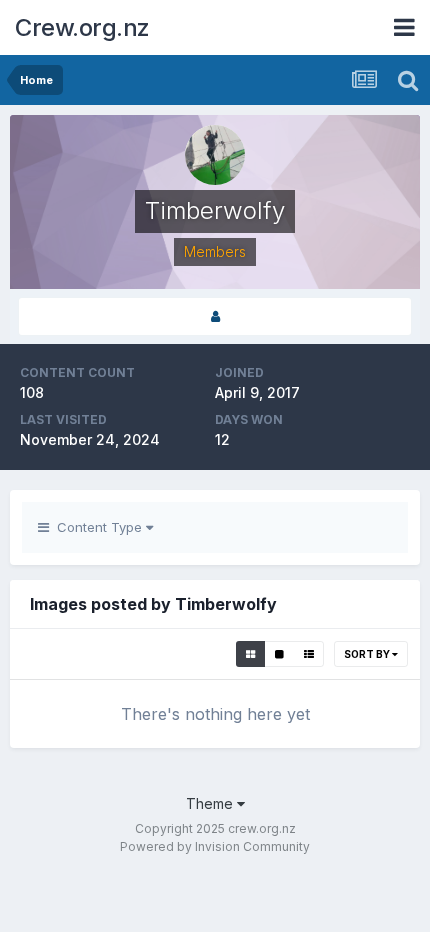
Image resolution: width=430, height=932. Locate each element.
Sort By (368, 654)
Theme (211, 803)
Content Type (97, 527)
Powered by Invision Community (215, 846)
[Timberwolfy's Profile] (215, 316)
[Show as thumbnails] (250, 654)
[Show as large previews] (279, 654)
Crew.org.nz (82, 27)
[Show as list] (309, 654)
